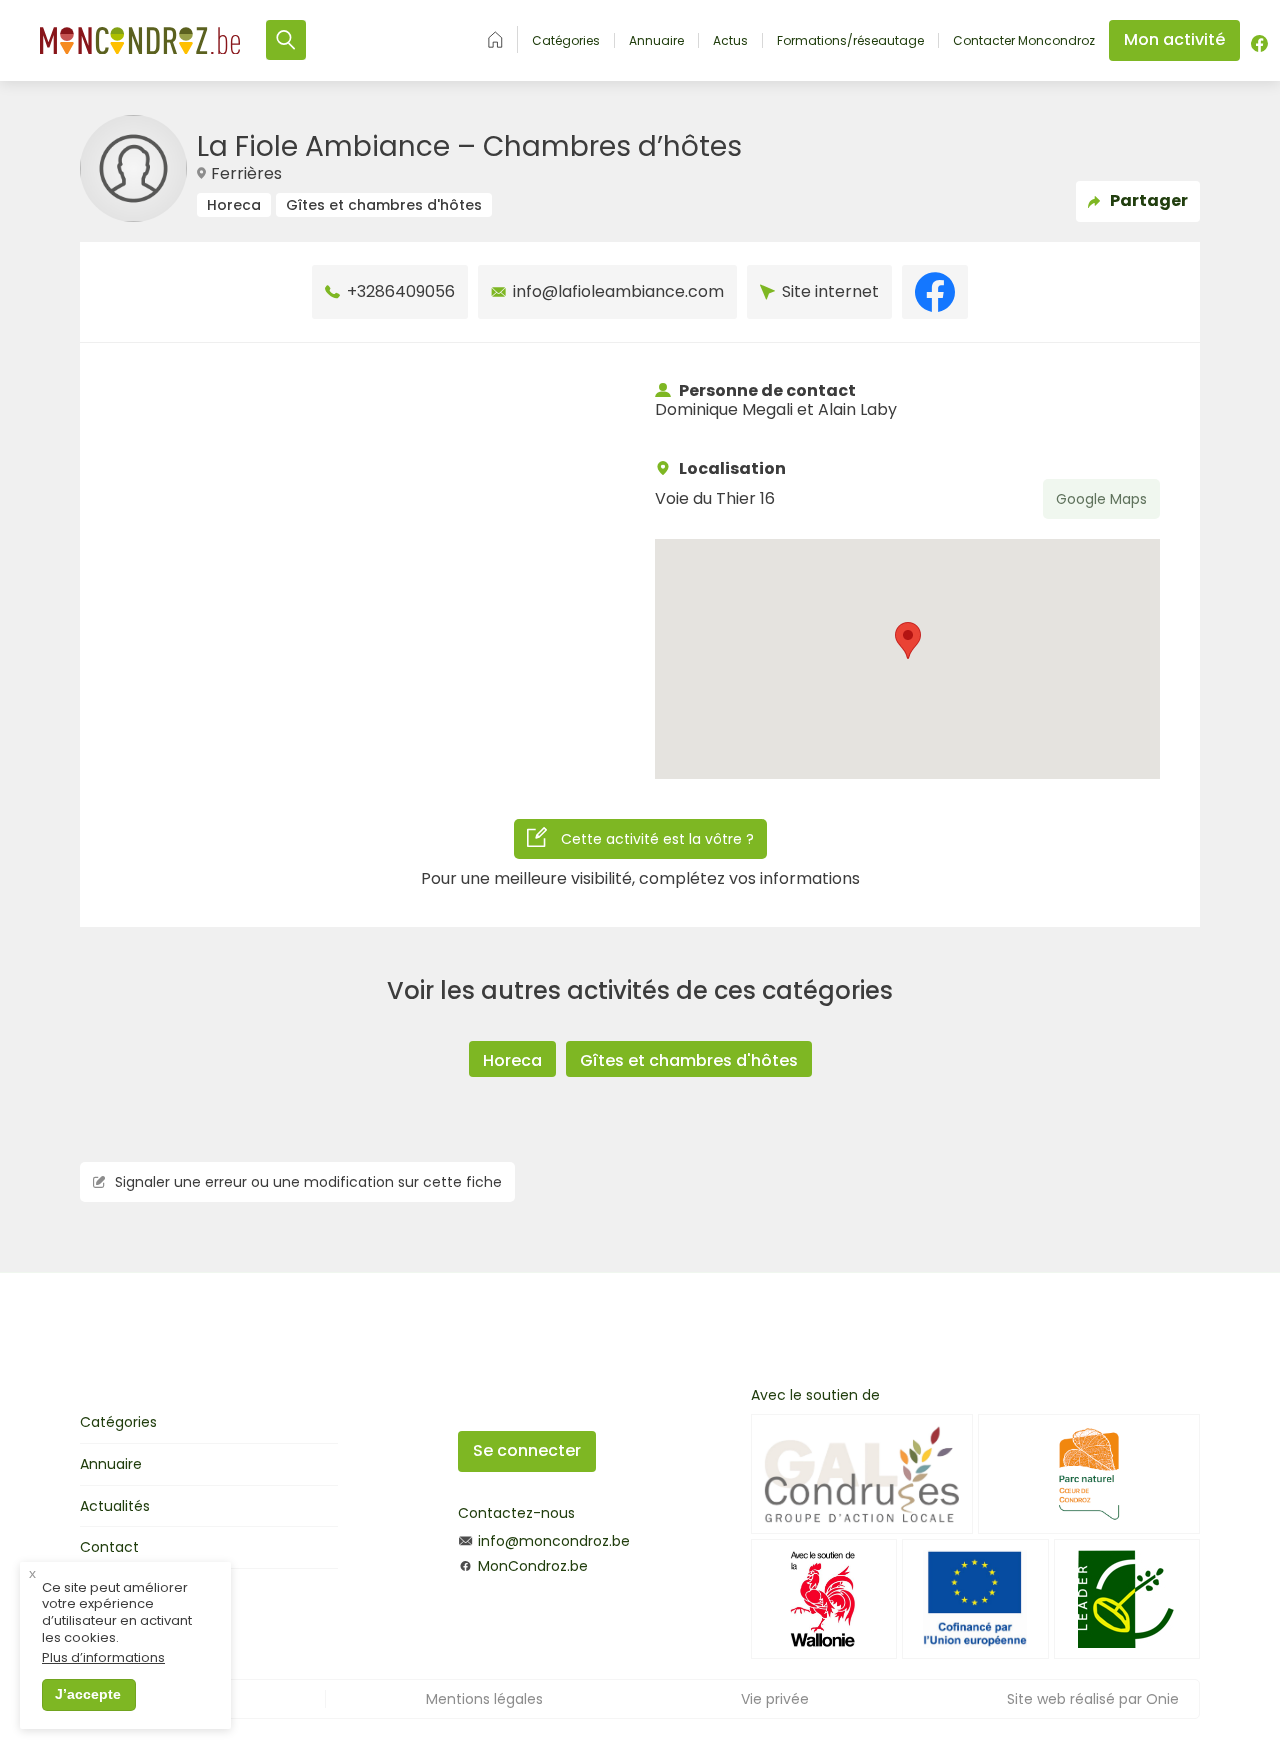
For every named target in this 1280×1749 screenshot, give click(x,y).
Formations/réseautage (850, 41)
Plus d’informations (103, 1658)
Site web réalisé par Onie (1093, 1699)
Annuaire (656, 41)
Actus (730, 41)
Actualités (115, 1506)
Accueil (495, 39)
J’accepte (88, 1694)
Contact (109, 1547)
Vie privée (775, 1699)
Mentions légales (484, 1699)
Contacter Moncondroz (1024, 41)
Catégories (566, 41)
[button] (908, 640)
